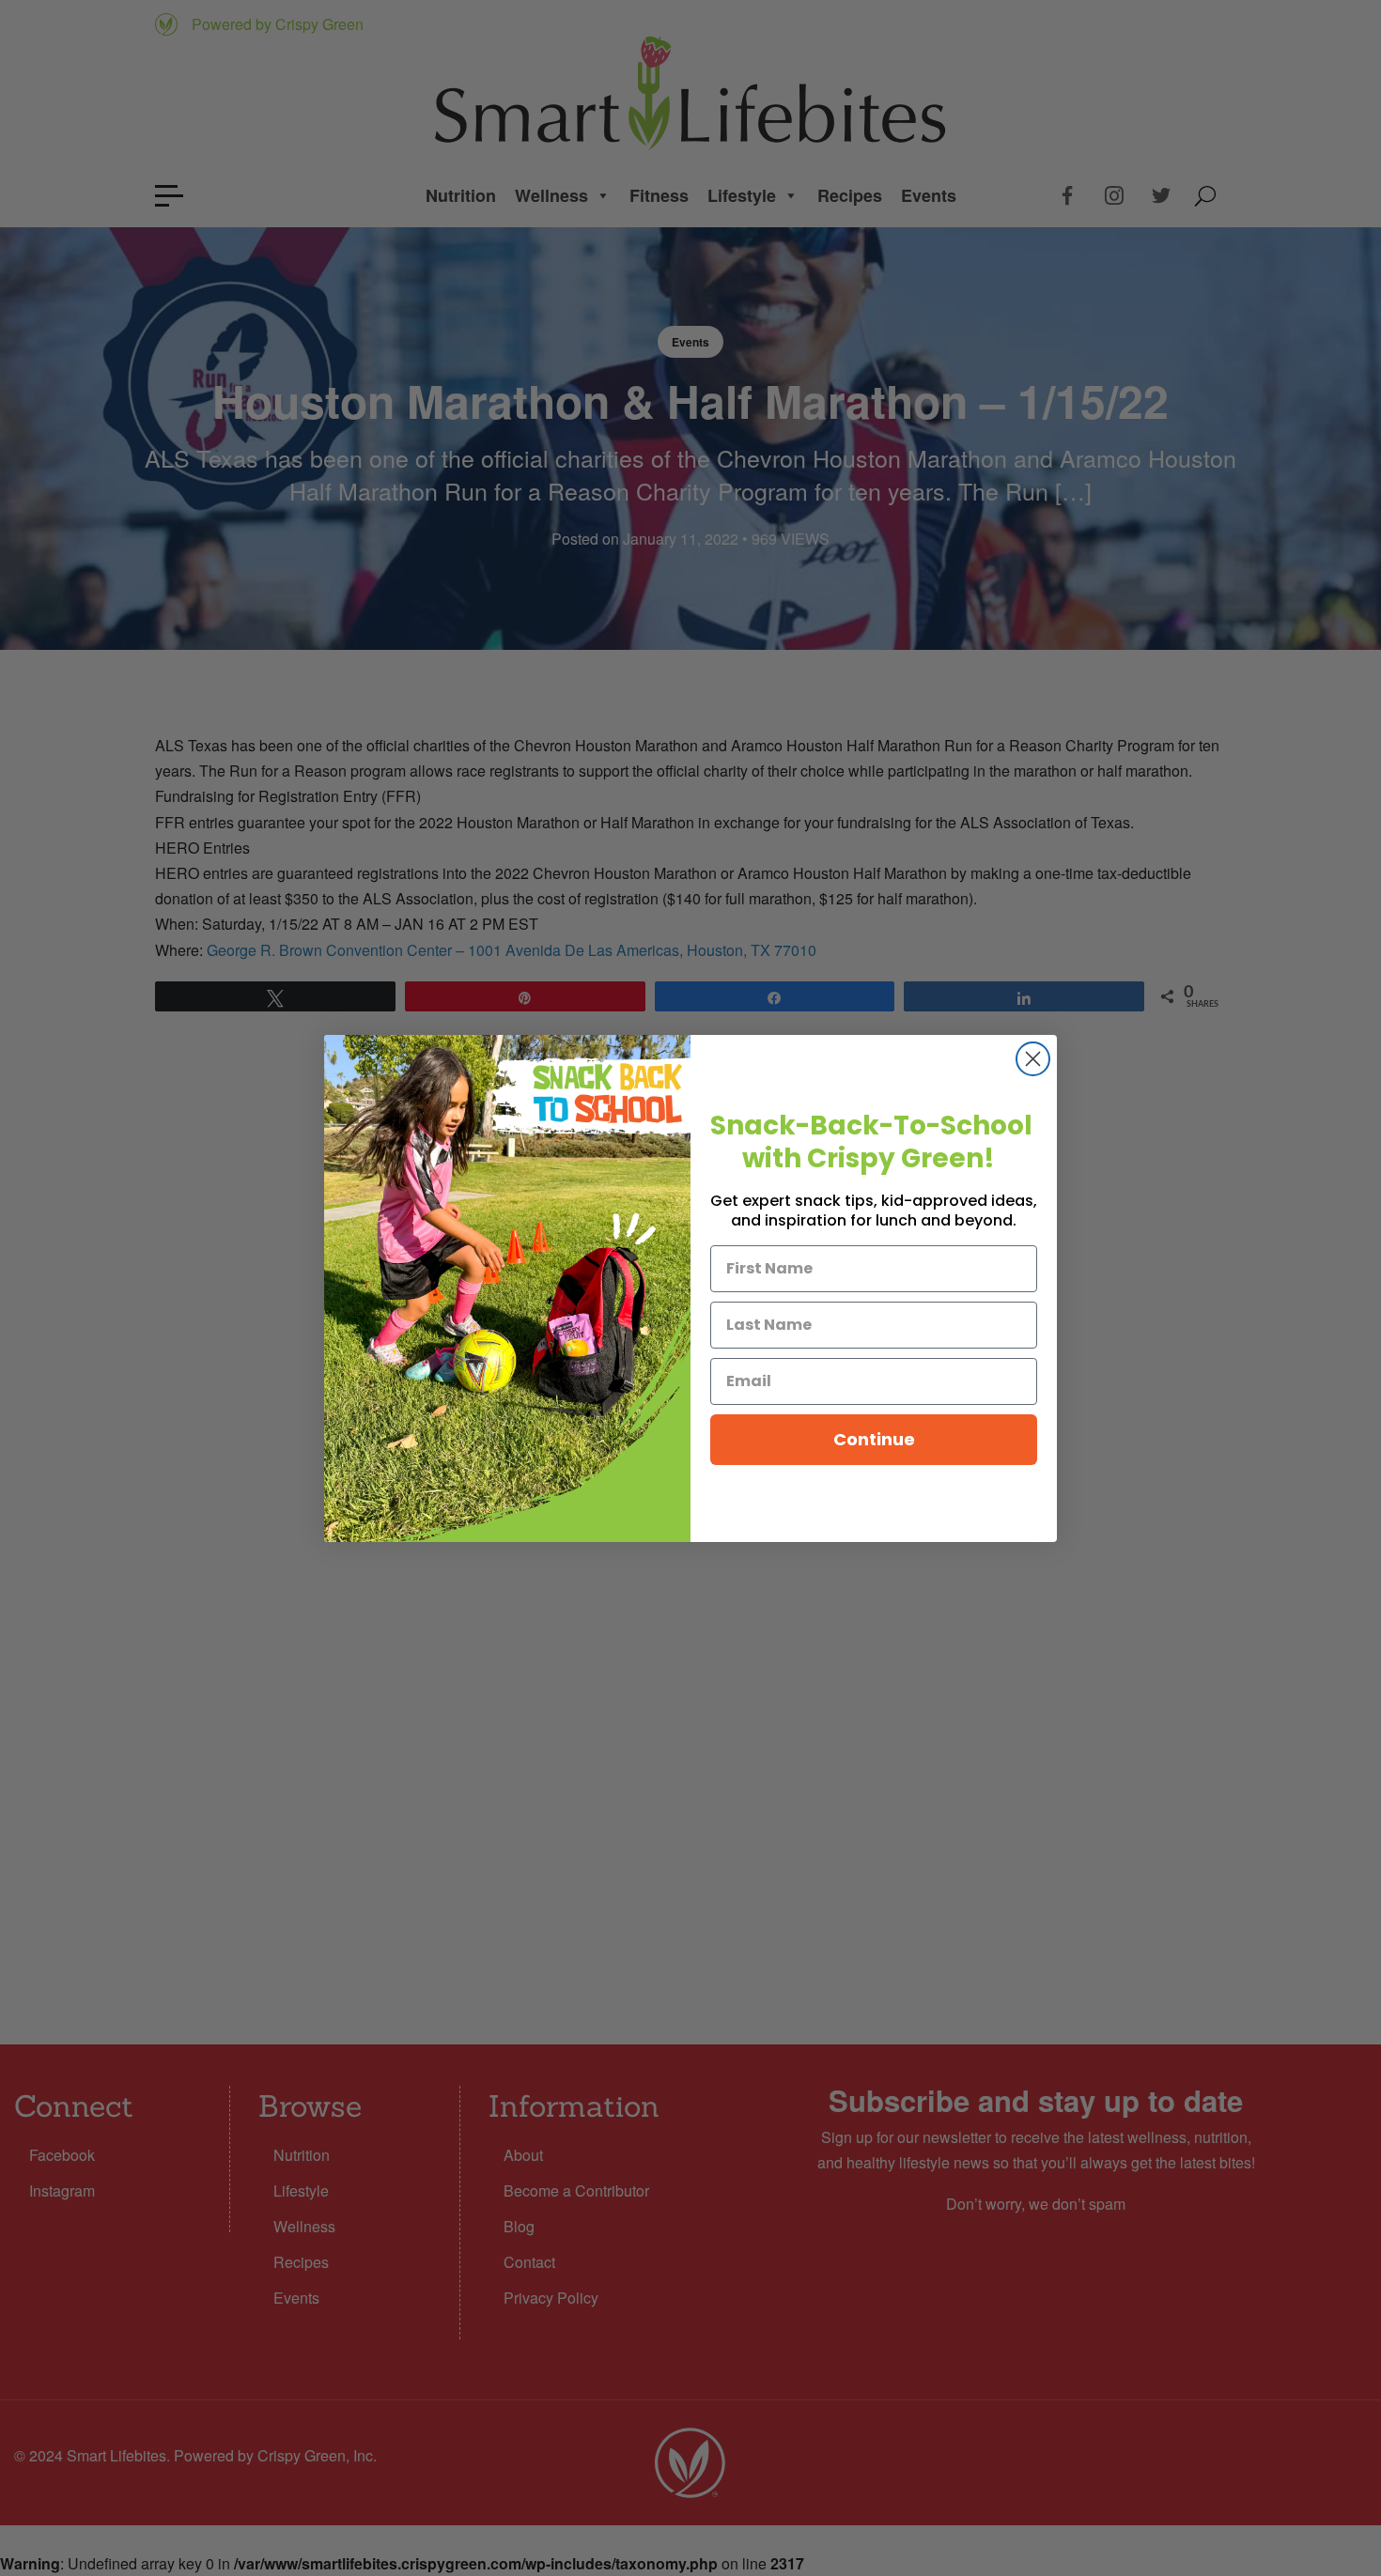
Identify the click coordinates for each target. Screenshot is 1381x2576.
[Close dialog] (1033, 1059)
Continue (874, 1439)
